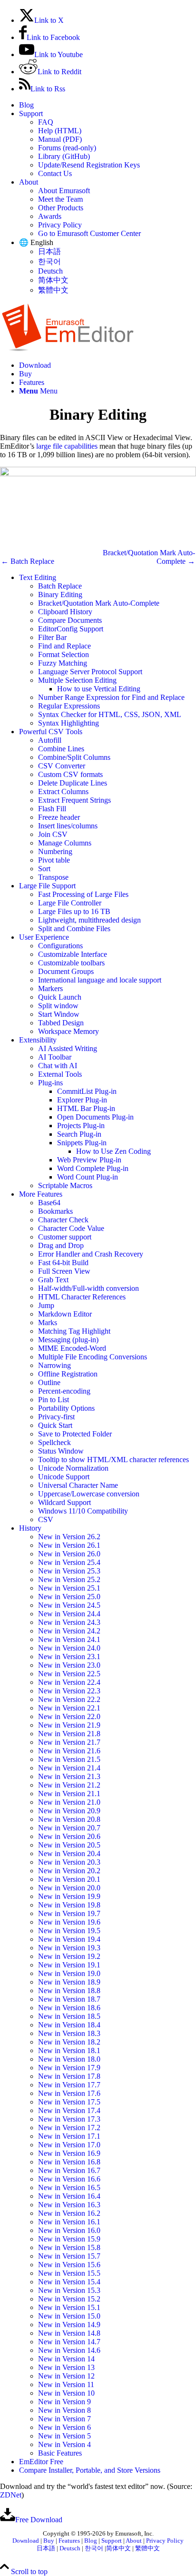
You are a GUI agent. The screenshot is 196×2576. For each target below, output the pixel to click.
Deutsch (50, 271)
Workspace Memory (69, 1031)
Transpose (53, 877)
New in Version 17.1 (69, 2136)
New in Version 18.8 (69, 1991)
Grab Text (53, 1280)
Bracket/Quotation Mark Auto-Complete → (149, 557)
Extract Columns (63, 791)
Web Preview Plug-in (89, 1160)
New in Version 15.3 (69, 2290)
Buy (49, 2541)
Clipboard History (65, 612)
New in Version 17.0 (69, 2145)
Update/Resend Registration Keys (89, 165)
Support (31, 113)
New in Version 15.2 (69, 2299)
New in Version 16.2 (69, 2213)
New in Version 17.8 (69, 2076)
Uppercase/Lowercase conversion (89, 1494)
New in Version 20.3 (69, 1862)
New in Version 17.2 (69, 2128)
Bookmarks (55, 1211)
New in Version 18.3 (69, 2033)
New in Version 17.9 (69, 2068)
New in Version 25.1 (69, 1588)
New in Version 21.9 (69, 1725)
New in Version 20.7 (69, 1828)
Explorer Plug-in (82, 1100)
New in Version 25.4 (69, 1562)
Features (69, 2541)
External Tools (60, 1074)
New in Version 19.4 (69, 1939)
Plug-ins (50, 1083)
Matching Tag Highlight (74, 1331)
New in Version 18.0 (69, 2059)
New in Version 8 (64, 2410)
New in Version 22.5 (69, 1674)
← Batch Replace (28, 561)
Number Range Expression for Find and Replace (111, 697)
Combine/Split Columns (74, 757)
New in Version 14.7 (69, 2342)
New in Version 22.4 (69, 1682)
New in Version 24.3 (69, 1622)
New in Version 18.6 (69, 2008)
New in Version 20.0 (69, 1888)
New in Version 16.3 (69, 2205)
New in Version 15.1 (69, 2307)
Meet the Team (60, 199)
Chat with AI (58, 1066)
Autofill (50, 740)
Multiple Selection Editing (77, 680)
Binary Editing (60, 595)
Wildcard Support (64, 1502)
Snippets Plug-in (82, 1143)
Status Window (61, 1451)
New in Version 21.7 (69, 1742)
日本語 (49, 251)
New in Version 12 (66, 2376)
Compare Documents (70, 620)
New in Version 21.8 (69, 1734)
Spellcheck (54, 1442)
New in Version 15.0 (69, 2316)
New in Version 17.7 (69, 2085)
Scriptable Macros (65, 1185)
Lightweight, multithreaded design (89, 920)
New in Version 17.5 (69, 2102)
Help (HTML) (60, 131)
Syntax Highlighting (69, 723)
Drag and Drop (61, 1245)
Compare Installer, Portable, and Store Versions (90, 2470)
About (29, 182)
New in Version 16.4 (69, 2196)
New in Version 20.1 (69, 1879)
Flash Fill (52, 809)
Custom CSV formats (70, 774)
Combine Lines (61, 749)
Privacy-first (56, 1417)
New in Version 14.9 (69, 2325)
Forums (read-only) (67, 148)
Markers (50, 988)
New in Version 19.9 (69, 1896)
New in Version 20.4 (69, 1853)
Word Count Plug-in (88, 1177)
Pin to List (54, 1400)
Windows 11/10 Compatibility (83, 1511)
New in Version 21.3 (69, 1776)
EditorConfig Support (71, 629)
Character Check (63, 1220)
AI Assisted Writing (68, 1048)
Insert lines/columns (68, 826)
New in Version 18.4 (69, 2025)
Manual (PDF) (60, 139)
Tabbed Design (61, 1023)
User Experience (44, 937)
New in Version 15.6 (69, 2265)
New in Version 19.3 (69, 1948)
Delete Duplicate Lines (73, 783)
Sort (44, 869)
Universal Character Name (78, 1485)
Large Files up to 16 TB (74, 911)
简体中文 (53, 280)
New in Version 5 (64, 2436)
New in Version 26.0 (69, 1554)
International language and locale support (100, 980)
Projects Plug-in (81, 1126)
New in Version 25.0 (69, 1597)
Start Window (59, 1014)
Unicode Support (64, 1477)
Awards (50, 216)
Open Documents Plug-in (95, 1117)
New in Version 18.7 (69, 1999)
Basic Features (60, 2453)
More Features (41, 1194)
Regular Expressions (69, 706)
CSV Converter (62, 766)
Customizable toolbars (71, 963)
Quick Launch (60, 997)
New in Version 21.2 (69, 1785)
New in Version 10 (66, 2393)
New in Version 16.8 (69, 2162)
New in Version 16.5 (69, 2188)
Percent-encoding (64, 1391)
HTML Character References (82, 1297)
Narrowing (54, 1365)
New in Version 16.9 (69, 2153)
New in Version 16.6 (69, 2179)
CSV (46, 1519)
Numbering (55, 851)
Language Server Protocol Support (90, 672)
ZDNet (11, 2495)
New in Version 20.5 (69, 1845)
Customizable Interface (73, 954)
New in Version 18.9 (69, 1982)
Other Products (61, 208)
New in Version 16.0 (69, 2230)
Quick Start (55, 1425)
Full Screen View (64, 1271)
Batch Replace (60, 586)
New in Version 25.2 (69, 1579)
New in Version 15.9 (69, 2239)
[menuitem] (108, 105)
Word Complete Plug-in (93, 1168)
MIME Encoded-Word (72, 1348)
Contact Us (55, 173)
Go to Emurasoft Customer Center (89, 233)
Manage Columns (65, 843)
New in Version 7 (64, 2419)
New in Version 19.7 (69, 1913)
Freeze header (59, 817)
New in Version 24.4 (69, 1614)
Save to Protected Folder (75, 1434)
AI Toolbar (55, 1057)
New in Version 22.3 (69, 1691)
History (30, 1528)
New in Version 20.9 (69, 1811)
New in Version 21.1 (69, 1794)
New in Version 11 (66, 2384)
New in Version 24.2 (69, 1631)
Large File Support (47, 886)
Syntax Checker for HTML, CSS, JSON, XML (110, 714)
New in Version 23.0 (69, 1665)
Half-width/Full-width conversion (88, 1288)
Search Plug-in (79, 1134)
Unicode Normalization (73, 1468)
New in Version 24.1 (69, 1639)
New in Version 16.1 (69, 2222)
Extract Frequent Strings (74, 800)
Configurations (60, 946)
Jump (46, 1305)
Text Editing (38, 577)
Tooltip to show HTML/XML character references (113, 1460)
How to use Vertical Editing (99, 689)
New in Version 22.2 (69, 1699)
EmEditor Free (41, 2462)
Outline (49, 1382)
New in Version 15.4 (69, 2282)
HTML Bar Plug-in (86, 1108)
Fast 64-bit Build (63, 1263)
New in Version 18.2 (69, 2042)
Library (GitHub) (64, 156)
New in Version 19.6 (69, 1922)
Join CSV (53, 834)
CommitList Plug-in (87, 1091)
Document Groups (66, 971)
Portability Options (66, 1408)
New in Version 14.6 (69, 2350)
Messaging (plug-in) (68, 1340)
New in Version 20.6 (69, 1836)
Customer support (65, 1237)
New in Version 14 (66, 2359)
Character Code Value (71, 1228)
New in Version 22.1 (69, 1708)
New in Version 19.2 (69, 1956)
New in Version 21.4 (69, 1768)
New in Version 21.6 (69, 1751)
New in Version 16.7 (69, 2170)
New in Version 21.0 (69, 1802)
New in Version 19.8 (69, 1905)
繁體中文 (53, 290)
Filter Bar (52, 637)
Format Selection (64, 654)
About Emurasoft (64, 191)
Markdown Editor (65, 1314)
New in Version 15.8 (69, 2247)
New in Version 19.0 (69, 1973)
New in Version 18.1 (69, 2050)
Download (26, 2541)
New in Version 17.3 (69, 2119)
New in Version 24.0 (69, 1648)
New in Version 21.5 (69, 1759)
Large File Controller (70, 903)
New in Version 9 (64, 2402)
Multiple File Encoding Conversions (93, 1357)
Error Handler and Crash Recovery (91, 1254)
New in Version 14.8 (69, 2333)
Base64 (49, 1203)
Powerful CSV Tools (51, 732)
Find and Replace (64, 646)
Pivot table (54, 860)
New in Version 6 (64, 2427)
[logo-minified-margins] (68, 349)
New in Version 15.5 (69, 2273)
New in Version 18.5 (69, 2016)
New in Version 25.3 (69, 1571)
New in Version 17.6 (69, 2093)
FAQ (46, 122)
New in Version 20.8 (69, 1819)
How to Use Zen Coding (113, 1151)
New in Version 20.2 (69, 1871)
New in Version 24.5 (69, 1605)
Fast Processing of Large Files (83, 894)
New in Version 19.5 (69, 1931)
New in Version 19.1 (69, 1965)
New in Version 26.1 (69, 1545)
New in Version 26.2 (69, 1537)
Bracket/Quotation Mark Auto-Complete (99, 603)
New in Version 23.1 (69, 1657)
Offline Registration (68, 1374)
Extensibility (38, 1040)
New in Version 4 (64, 2444)
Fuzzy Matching (63, 663)
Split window (58, 1006)
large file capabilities (67, 446)
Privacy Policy (60, 225)
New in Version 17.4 (69, 2110)
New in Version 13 (66, 2367)
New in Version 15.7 (69, 2256)
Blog (26, 105)
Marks (48, 1322)
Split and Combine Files (74, 929)
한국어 (49, 261)
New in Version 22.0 (69, 1716)
